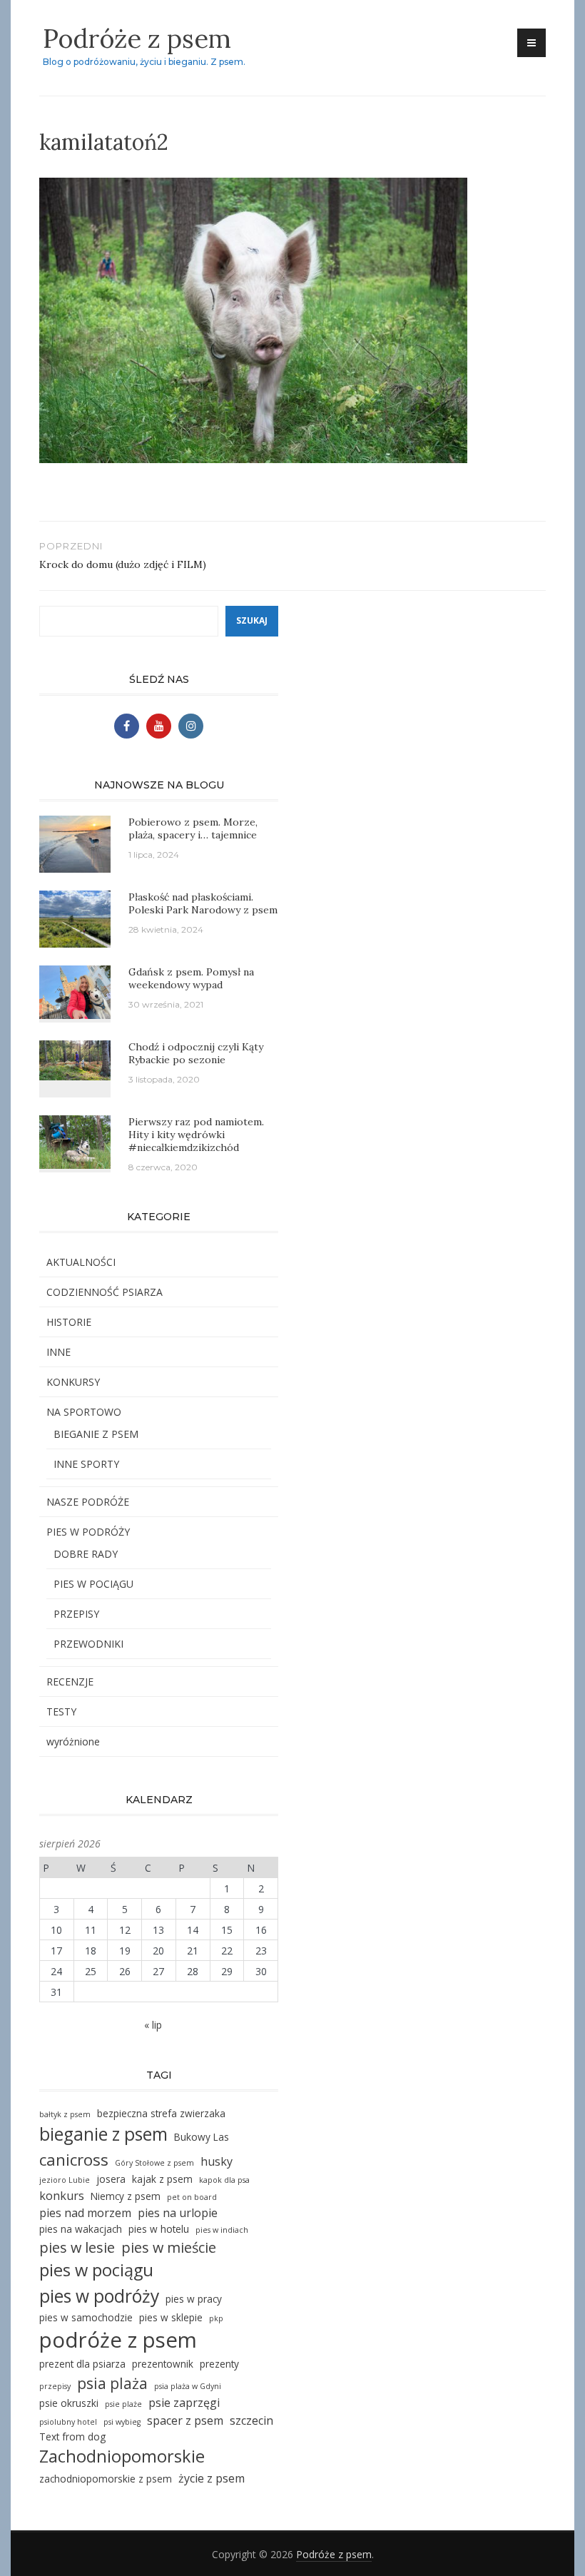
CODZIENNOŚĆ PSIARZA (105, 1292)
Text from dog (72, 2436)
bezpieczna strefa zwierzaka (161, 2113)
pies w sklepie (171, 2317)
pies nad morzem (85, 2213)
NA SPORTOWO (84, 1412)
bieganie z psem (103, 2134)
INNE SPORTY (86, 1464)
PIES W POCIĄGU (93, 1584)
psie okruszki (69, 2403)
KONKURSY (73, 1382)
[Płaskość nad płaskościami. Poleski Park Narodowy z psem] (75, 918)
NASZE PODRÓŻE (88, 1502)
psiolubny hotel (68, 2422)
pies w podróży (99, 2296)
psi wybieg (122, 2422)
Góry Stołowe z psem (154, 2163)
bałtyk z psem (65, 2114)
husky (217, 2161)
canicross (74, 2160)
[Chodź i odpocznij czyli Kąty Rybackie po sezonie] (75, 1059)
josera (111, 2179)
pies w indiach (222, 2230)
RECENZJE (70, 1682)
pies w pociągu (96, 2270)
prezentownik (163, 2364)
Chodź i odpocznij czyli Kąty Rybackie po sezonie (196, 1053)
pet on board (192, 2197)
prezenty (219, 2364)
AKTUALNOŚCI (81, 1262)
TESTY (61, 1712)
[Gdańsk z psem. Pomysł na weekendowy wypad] (75, 991)
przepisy (55, 2386)
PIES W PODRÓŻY (88, 1532)
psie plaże (123, 2404)
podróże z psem (118, 2340)
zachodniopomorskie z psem (106, 2479)
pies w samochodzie (86, 2317)
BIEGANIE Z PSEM (96, 1434)
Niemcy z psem (126, 2196)
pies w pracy (194, 2299)
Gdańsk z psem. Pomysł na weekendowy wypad (191, 978)
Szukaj (252, 620)
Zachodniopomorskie (122, 2456)
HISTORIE (69, 1322)
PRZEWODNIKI (88, 1644)
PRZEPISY (76, 1614)
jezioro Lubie (65, 2180)
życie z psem (212, 2478)
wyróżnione (73, 1741)
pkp (216, 2318)
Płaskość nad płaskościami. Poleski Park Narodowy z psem (203, 903)
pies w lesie (77, 2247)
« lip (153, 2025)
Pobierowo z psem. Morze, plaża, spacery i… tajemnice (193, 828)
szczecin (251, 2420)
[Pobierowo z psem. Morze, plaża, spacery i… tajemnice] (75, 843)
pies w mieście (169, 2247)
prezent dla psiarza (82, 2364)
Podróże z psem (137, 39)
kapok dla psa (224, 2180)
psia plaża (112, 2383)
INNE (58, 1352)
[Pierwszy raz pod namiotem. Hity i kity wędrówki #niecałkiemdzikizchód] (75, 1141)
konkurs (62, 2196)
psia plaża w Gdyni (188, 2386)
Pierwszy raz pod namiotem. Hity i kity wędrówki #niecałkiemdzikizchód (196, 1135)
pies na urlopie (178, 2213)
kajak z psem (162, 2179)
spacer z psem (185, 2420)
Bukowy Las (202, 2137)
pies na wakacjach (81, 2229)
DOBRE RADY (86, 1554)
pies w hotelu (159, 2229)
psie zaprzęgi (184, 2403)
